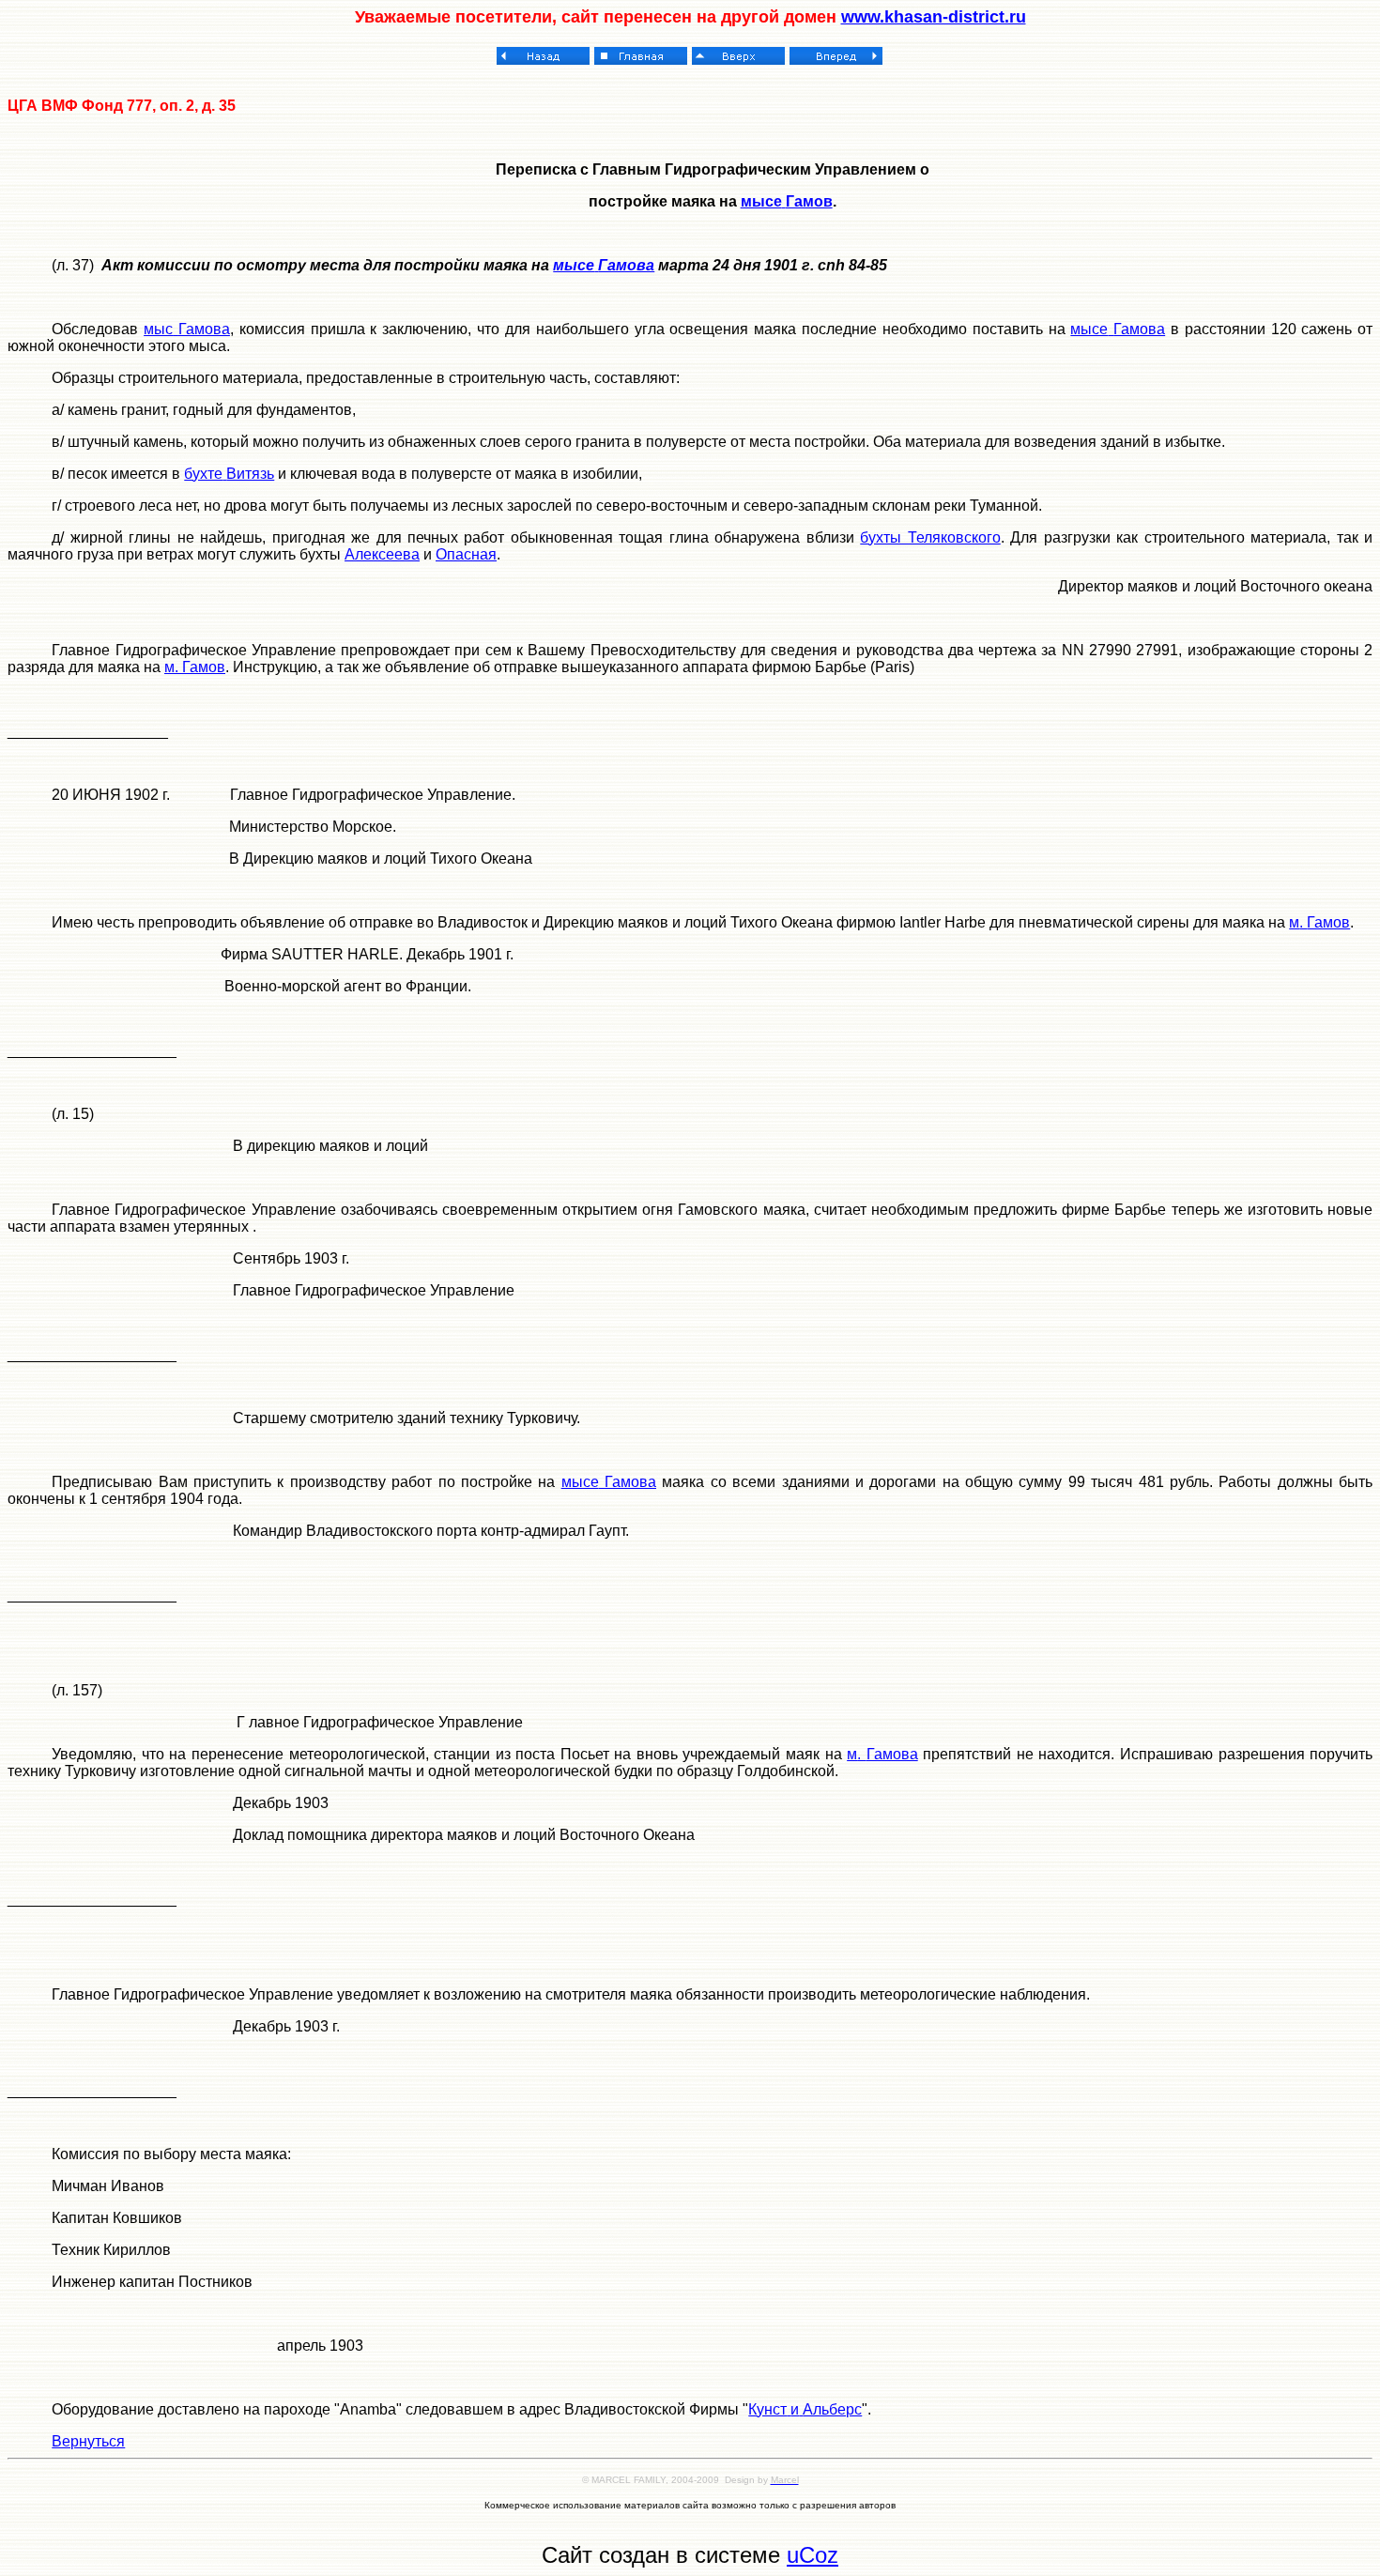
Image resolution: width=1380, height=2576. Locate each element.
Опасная (466, 554)
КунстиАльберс (805, 2409)
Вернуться (88, 2441)
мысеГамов (787, 201)
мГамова (882, 1754)
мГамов (195, 667)
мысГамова (187, 329)
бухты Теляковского (930, 537)
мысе (574, 265)
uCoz (813, 2555)
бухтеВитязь (229, 474)
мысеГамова (1118, 329)
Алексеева (382, 554)
